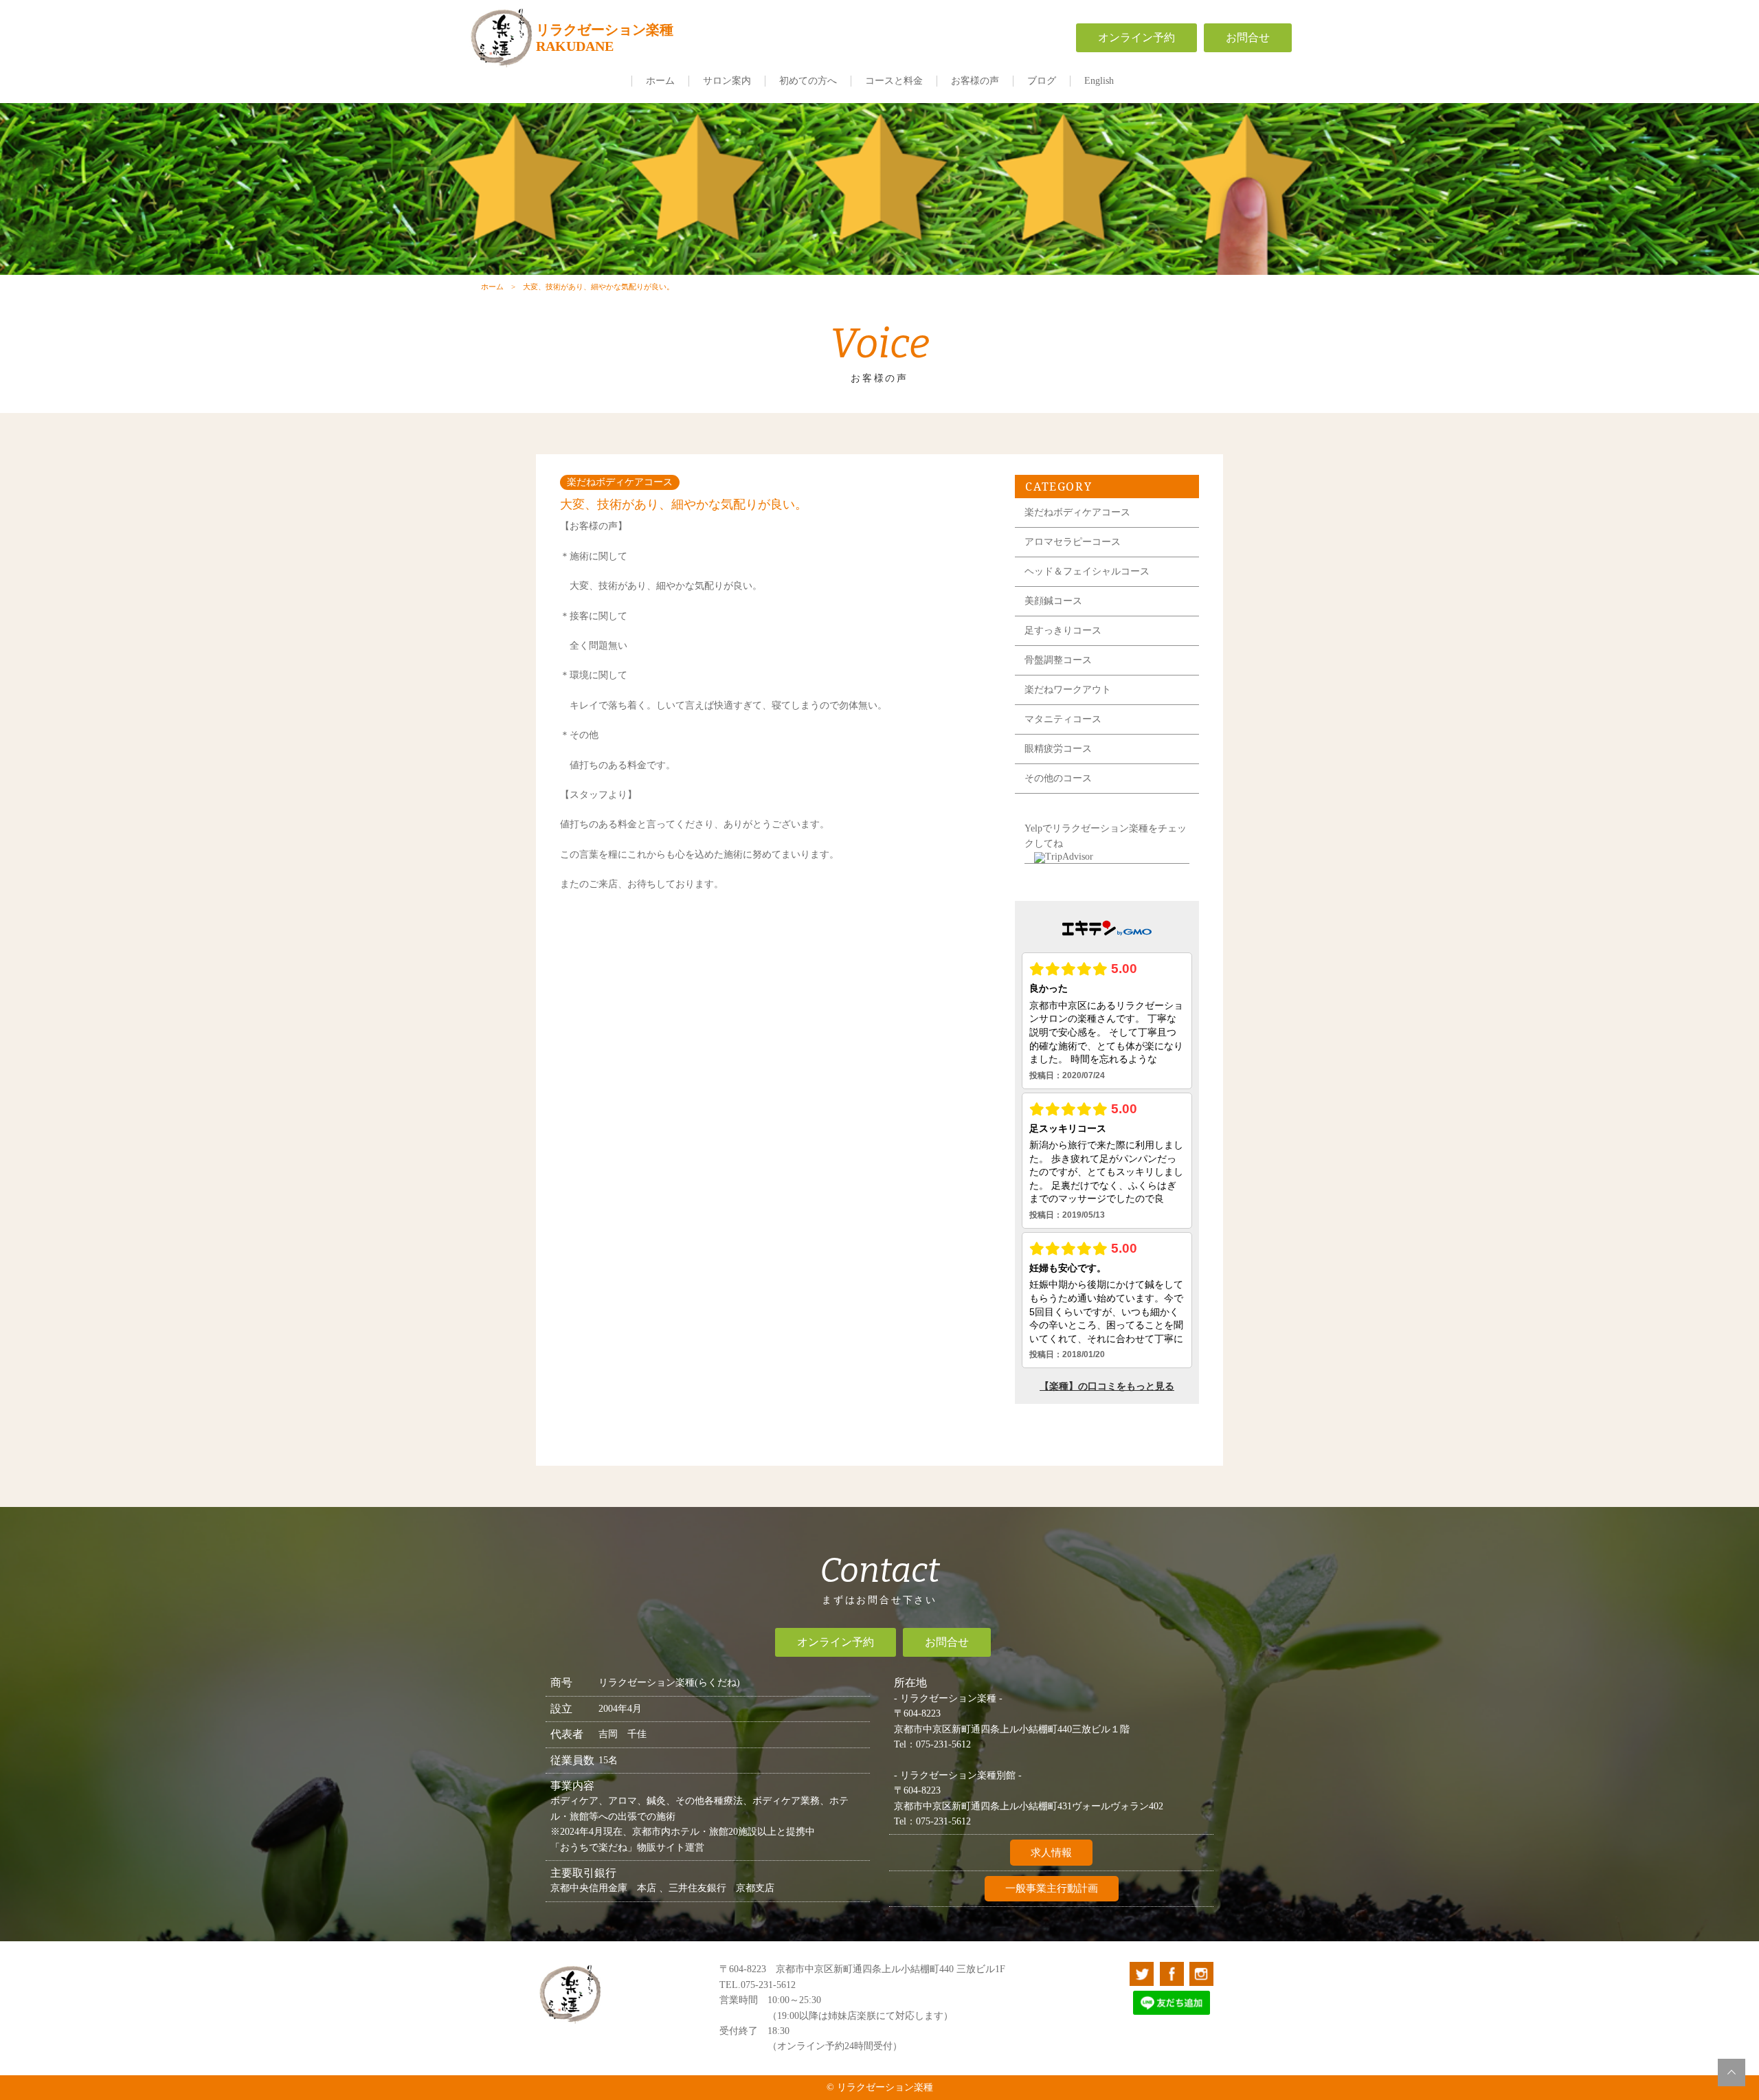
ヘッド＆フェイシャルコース (1087, 571)
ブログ (1042, 81)
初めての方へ (808, 81)
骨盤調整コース (1058, 660)
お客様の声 (975, 81)
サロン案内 (727, 81)
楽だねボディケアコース (1077, 512)
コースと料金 (894, 81)
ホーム (660, 81)
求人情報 (1051, 1853)
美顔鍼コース (1053, 601)
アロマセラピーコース (1073, 542)
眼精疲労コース (1058, 749)
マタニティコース (1063, 719)
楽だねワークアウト (1068, 690)
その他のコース (1058, 778)
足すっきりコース (1063, 630)
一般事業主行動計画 (1052, 1888)
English (1099, 81)
